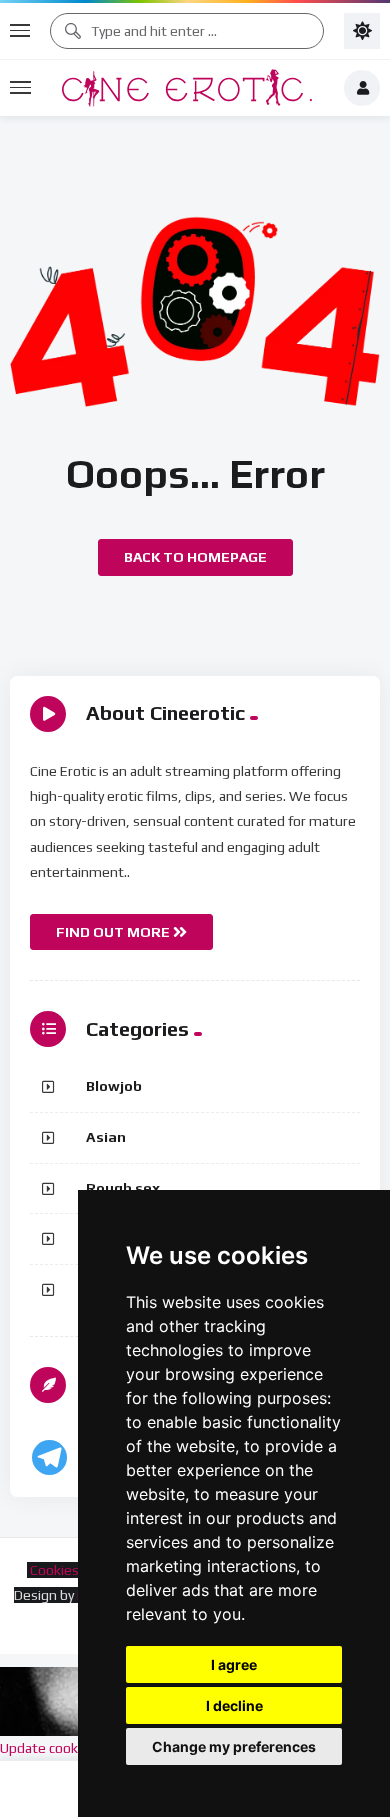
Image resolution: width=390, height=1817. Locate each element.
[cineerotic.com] (187, 88)
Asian (106, 1137)
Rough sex (123, 1188)
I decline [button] (234, 1705)
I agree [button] (234, 1664)
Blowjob (114, 1086)
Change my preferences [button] (234, 1746)
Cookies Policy (71, 1570)
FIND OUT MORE (114, 932)
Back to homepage (195, 557)
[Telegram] (49, 1457)
